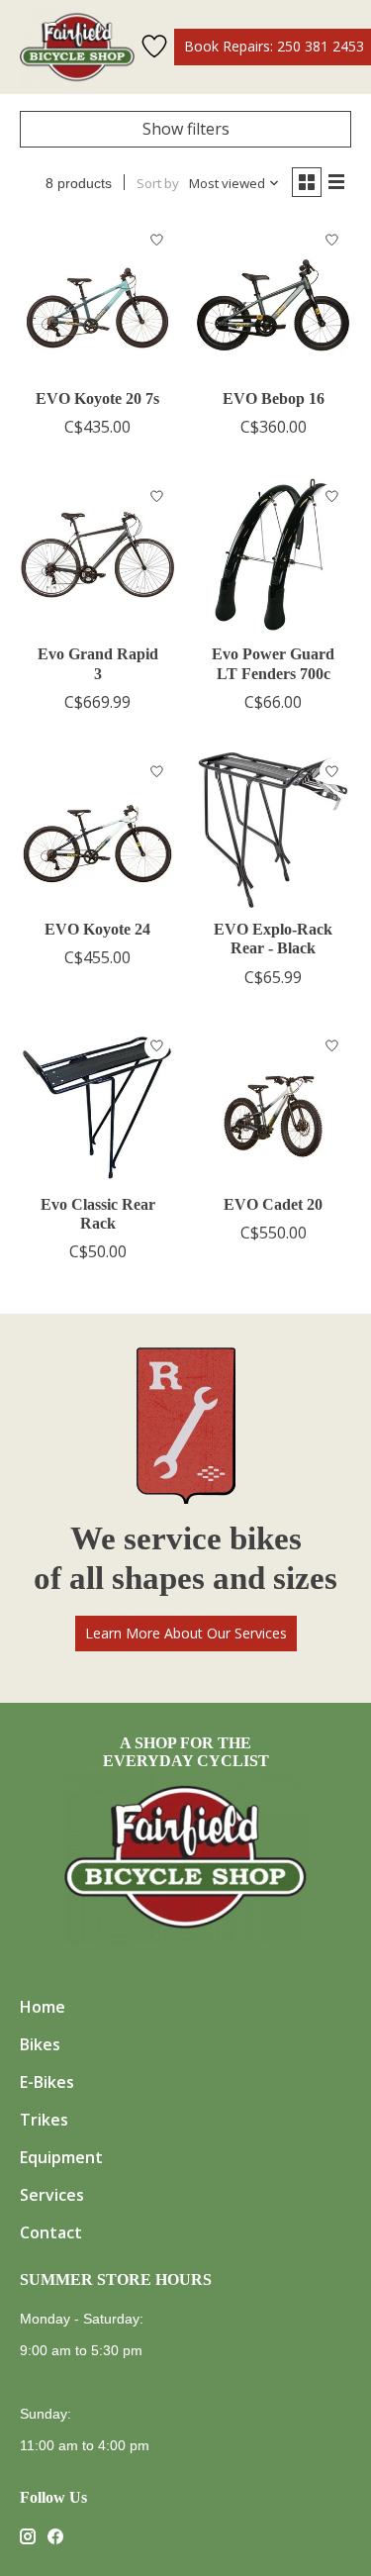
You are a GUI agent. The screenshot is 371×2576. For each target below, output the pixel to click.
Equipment (61, 2157)
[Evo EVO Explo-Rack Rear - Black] (273, 830)
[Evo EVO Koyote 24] (97, 830)
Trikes (44, 2120)
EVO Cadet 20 (273, 1204)
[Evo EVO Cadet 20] (273, 1105)
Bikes (40, 2044)
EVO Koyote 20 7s (97, 398)
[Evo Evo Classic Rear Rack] (97, 1105)
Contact (51, 2232)
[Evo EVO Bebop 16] (273, 298)
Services (52, 2195)
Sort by (158, 183)
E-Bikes (47, 2082)
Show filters (186, 129)
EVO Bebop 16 (274, 398)
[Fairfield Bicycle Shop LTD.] (77, 47)
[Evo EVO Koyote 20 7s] (97, 298)
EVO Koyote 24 (97, 929)
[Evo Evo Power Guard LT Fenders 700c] (273, 555)
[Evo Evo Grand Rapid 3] (97, 555)
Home (43, 2007)
